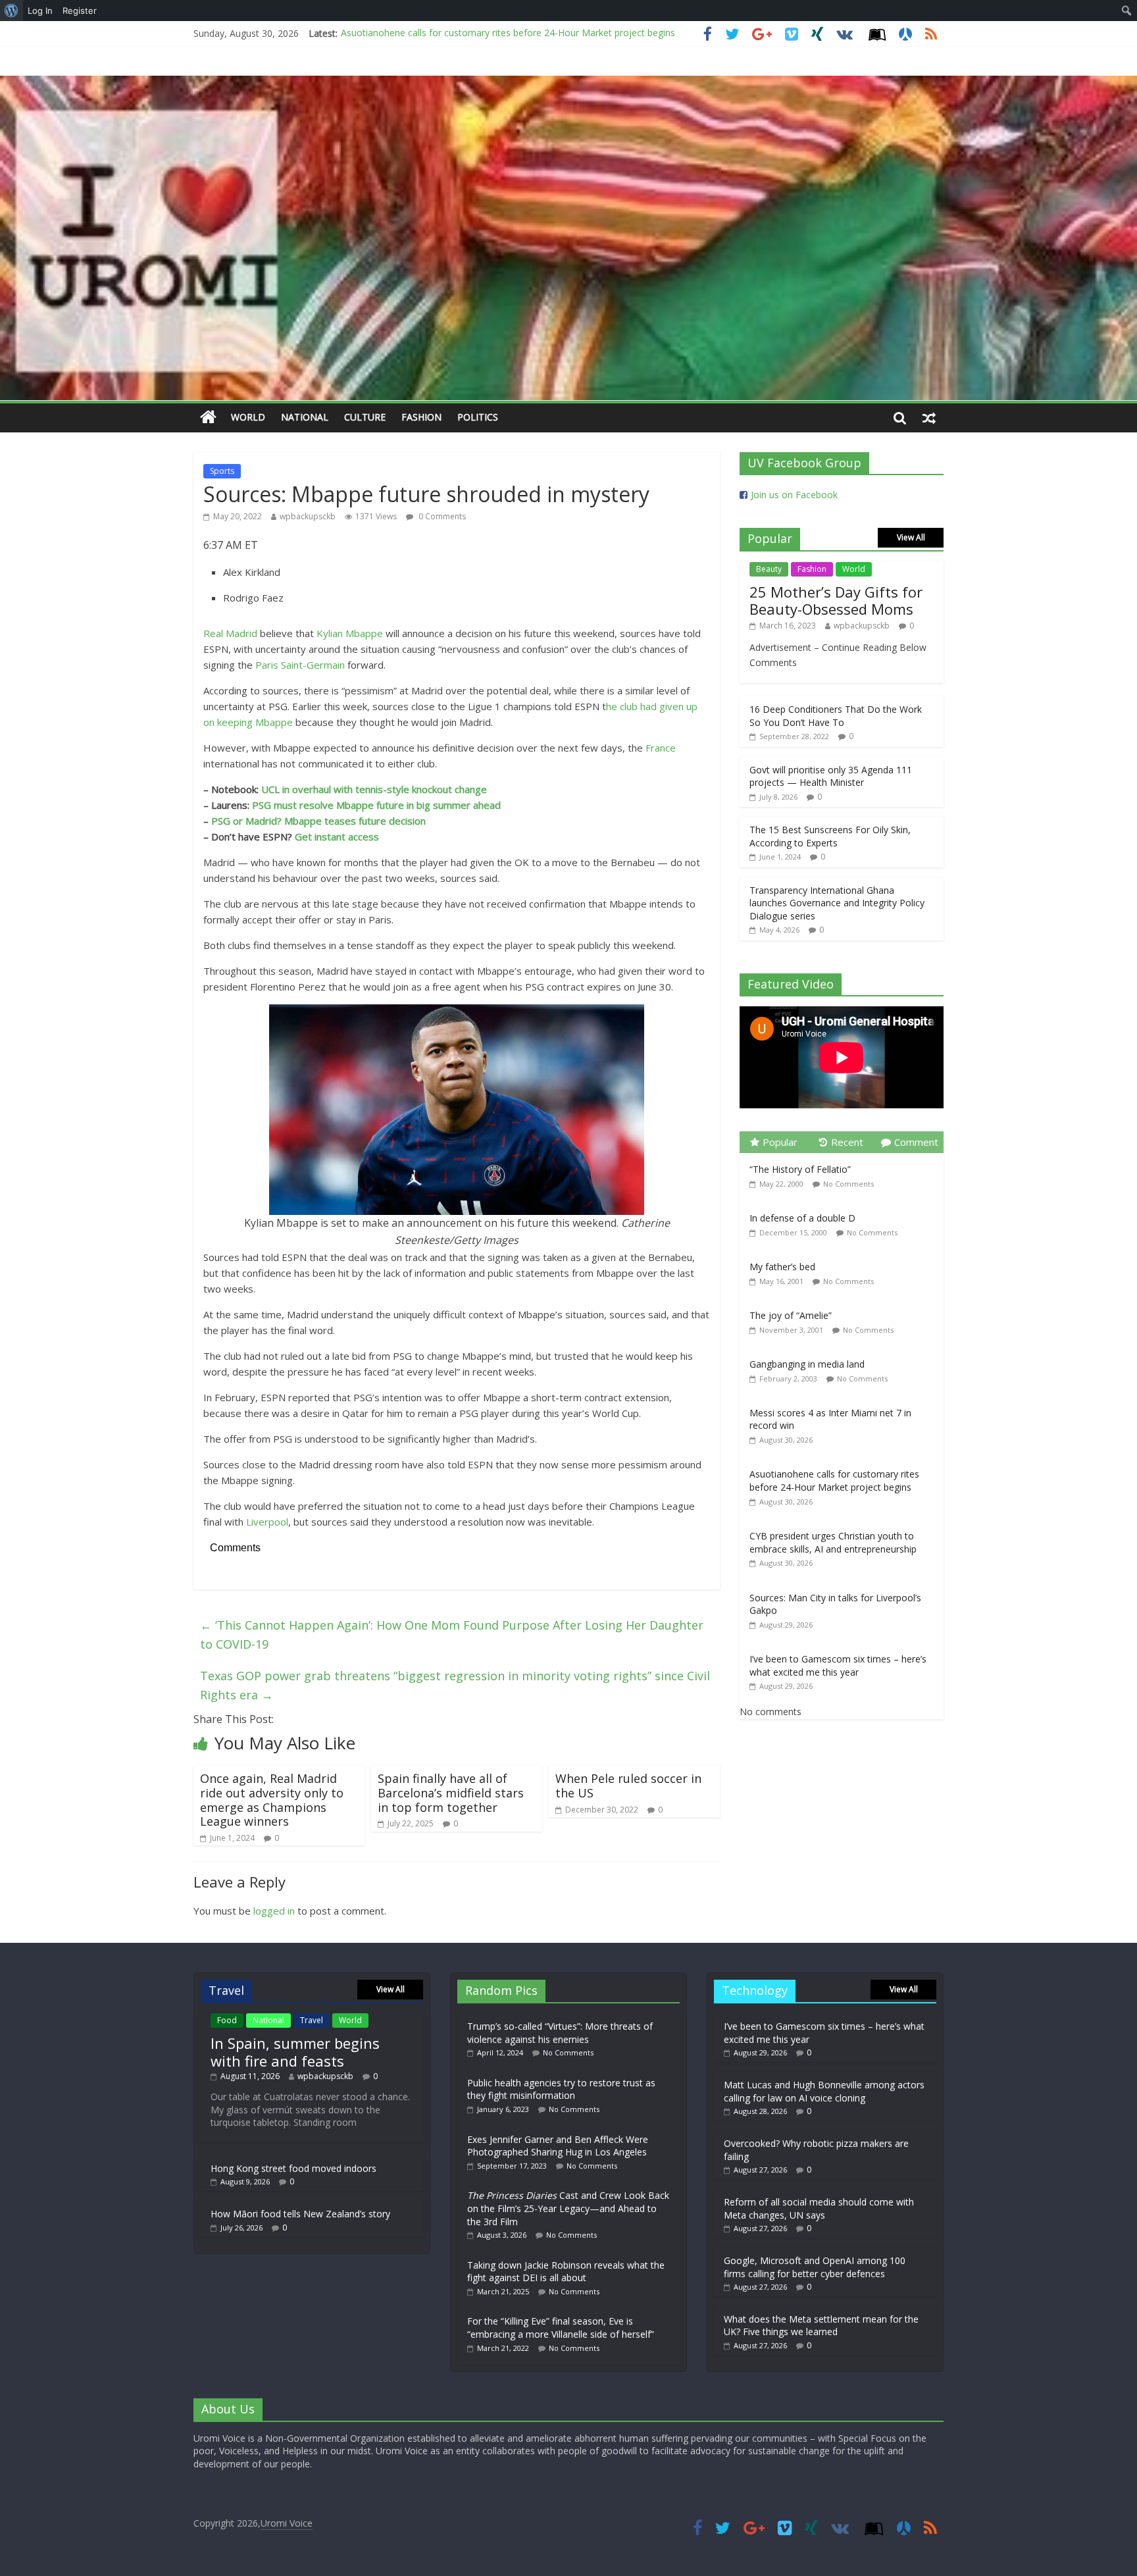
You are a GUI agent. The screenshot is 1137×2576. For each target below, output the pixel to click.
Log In (40, 11)
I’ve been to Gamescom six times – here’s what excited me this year (838, 1665)
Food (227, 2020)
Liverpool (267, 1522)
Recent (847, 1142)
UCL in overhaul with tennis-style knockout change (374, 789)
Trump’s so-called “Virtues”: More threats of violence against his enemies (560, 2033)
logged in (274, 1911)
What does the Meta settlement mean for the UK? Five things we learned (821, 2326)
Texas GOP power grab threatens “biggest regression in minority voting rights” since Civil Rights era (455, 1685)
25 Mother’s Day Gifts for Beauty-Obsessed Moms (836, 600)
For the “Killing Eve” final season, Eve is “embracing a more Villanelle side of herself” (561, 2328)
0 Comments (441, 516)
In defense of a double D (802, 1218)
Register (80, 11)
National (305, 417)
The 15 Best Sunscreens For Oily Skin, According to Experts (830, 836)
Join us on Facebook (794, 495)
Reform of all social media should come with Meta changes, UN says (819, 2208)
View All (911, 537)
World (248, 417)
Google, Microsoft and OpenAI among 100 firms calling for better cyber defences (815, 2267)
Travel (312, 2020)
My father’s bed (782, 1267)
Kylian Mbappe (350, 633)
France (661, 748)
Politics (478, 417)
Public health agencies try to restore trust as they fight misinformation (561, 2089)
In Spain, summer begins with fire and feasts (295, 2051)
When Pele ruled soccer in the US (628, 1786)
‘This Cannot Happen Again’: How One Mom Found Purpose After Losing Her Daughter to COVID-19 (452, 1635)
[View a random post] (929, 417)
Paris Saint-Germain (300, 665)
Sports (222, 471)
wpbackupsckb (308, 516)
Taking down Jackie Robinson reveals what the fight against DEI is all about (566, 2272)
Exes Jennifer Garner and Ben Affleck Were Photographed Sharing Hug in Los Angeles (558, 2146)
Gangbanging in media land (807, 1364)
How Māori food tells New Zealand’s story (300, 2214)
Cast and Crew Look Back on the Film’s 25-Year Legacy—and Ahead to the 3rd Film (568, 2208)
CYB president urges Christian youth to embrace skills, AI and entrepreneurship (508, 33)
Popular (780, 1142)
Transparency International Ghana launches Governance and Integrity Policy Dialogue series (837, 903)
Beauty (769, 569)
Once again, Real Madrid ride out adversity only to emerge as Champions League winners (272, 1800)
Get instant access (337, 837)
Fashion (421, 417)
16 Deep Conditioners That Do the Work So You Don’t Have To (836, 716)
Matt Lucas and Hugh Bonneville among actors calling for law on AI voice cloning (824, 2091)
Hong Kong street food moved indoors (293, 2168)
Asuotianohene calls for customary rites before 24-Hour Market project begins (834, 1481)
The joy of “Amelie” (791, 1315)
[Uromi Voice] (208, 418)
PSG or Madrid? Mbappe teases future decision (318, 821)
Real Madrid (230, 633)
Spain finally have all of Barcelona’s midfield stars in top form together (451, 1792)
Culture (365, 417)
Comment (916, 1142)
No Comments (848, 1184)
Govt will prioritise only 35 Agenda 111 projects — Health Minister (831, 776)
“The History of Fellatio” (800, 1169)
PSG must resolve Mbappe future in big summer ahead (376, 805)
